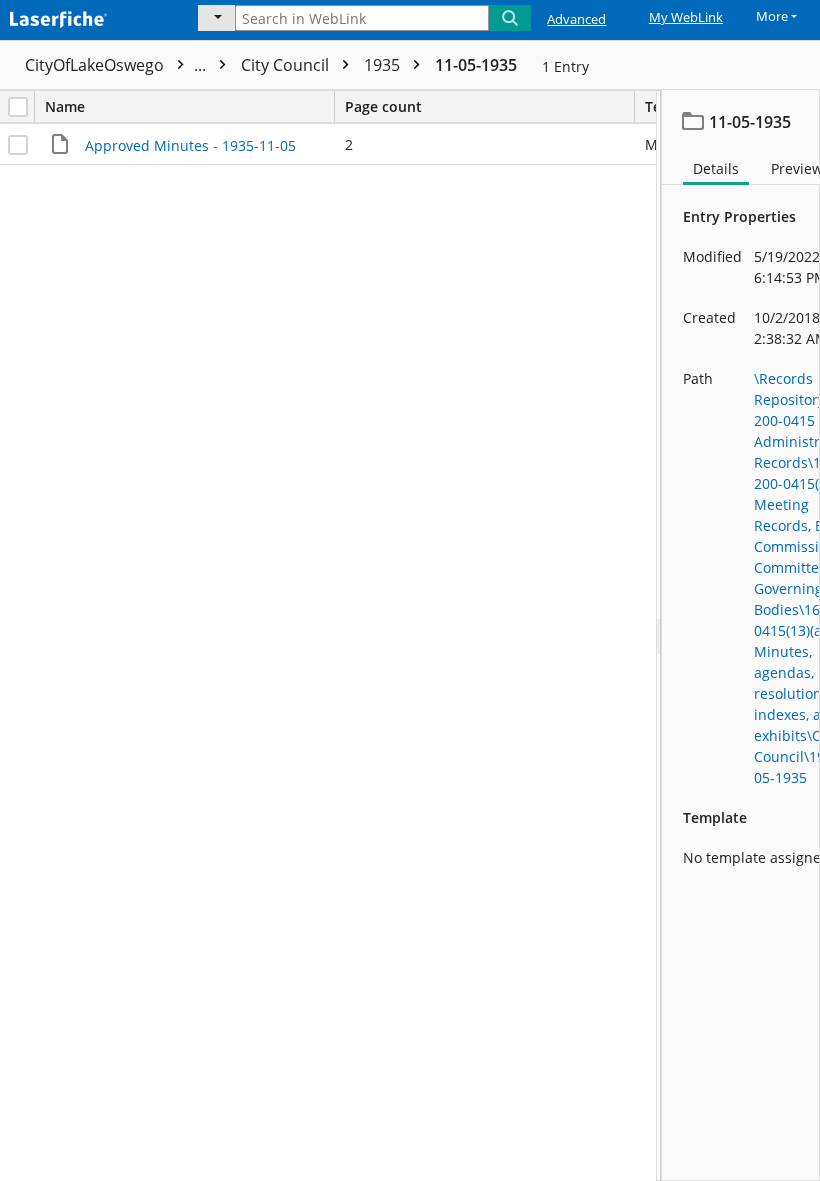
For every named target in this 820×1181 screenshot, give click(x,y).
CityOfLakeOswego (117, 65)
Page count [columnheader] (383, 106)
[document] (741, 635)
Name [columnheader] (65, 106)
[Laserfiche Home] (85, 17)
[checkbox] (18, 107)
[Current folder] (216, 18)
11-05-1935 (476, 65)
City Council (287, 65)
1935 (384, 65)
